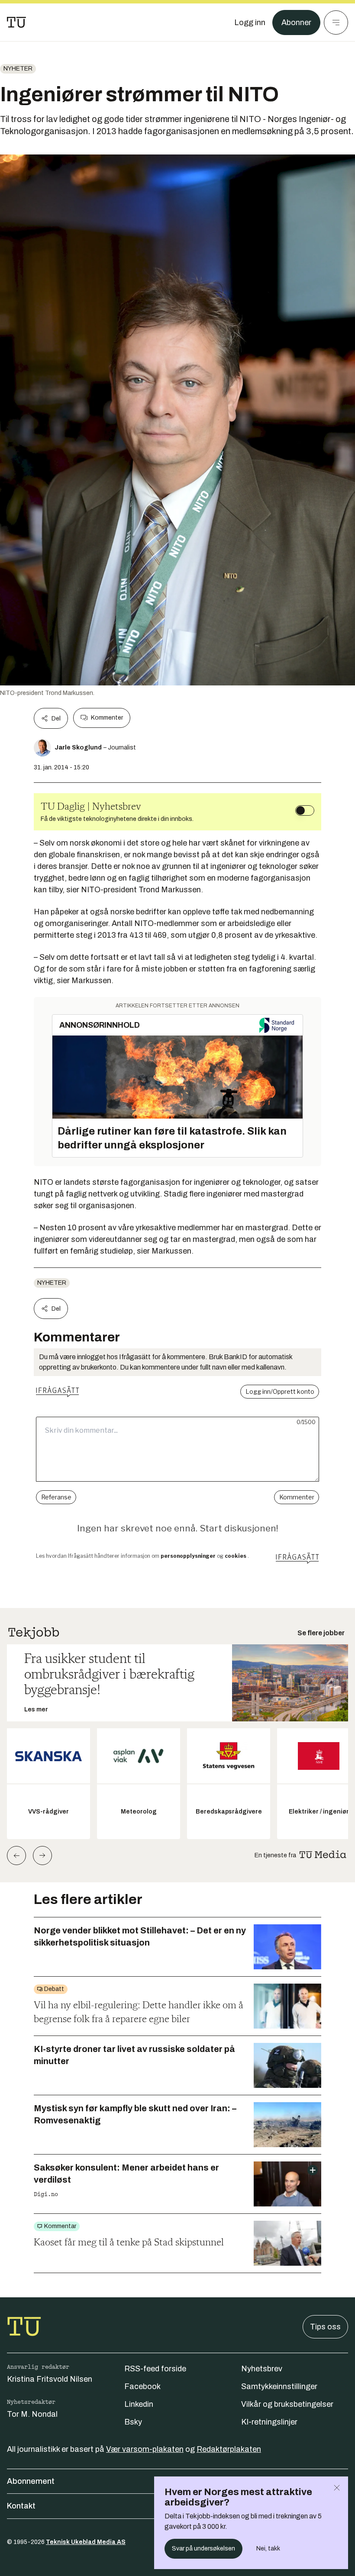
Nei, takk (268, 2549)
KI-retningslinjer (269, 2422)
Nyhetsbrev (262, 2369)
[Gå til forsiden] (16, 23)
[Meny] (336, 23)
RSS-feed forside (155, 2369)
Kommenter (107, 718)
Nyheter (18, 69)
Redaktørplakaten (229, 2449)
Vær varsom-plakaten (145, 2449)
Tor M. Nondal (32, 2414)
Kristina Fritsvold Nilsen (50, 2379)
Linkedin (139, 2404)
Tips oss (325, 2327)
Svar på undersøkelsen (203, 2549)
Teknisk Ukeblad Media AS (86, 2542)
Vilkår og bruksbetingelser (287, 2404)
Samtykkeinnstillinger (279, 2386)
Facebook (142, 2386)
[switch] (305, 810)
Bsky (133, 2422)
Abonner (296, 23)
